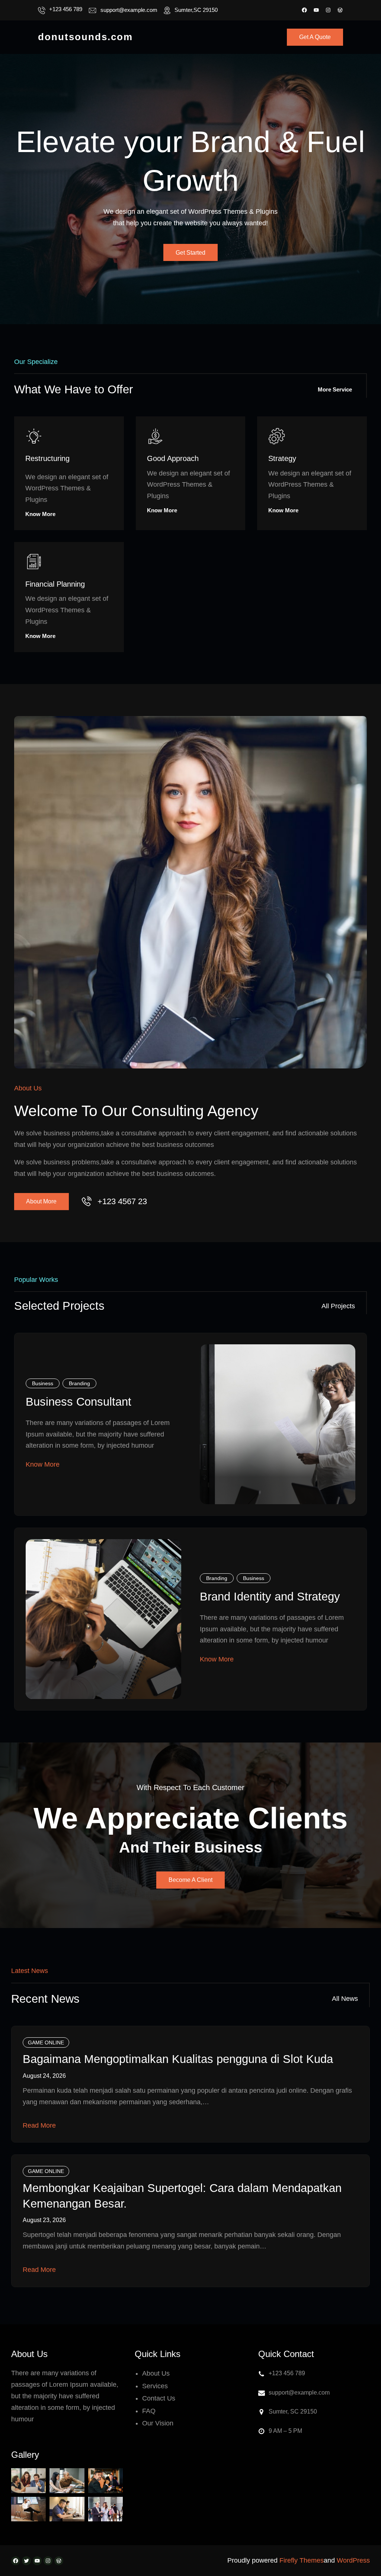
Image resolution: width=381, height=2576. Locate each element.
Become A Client (190, 1880)
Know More (40, 514)
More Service (335, 389)
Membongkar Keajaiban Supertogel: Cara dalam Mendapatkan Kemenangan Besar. (182, 2196)
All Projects (338, 1306)
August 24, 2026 (44, 2076)
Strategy (282, 458)
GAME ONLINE (46, 2043)
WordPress (353, 2560)
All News (345, 1999)
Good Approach (173, 458)
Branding (79, 1383)
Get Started (190, 253)
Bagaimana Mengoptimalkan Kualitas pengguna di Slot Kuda (178, 2059)
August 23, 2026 (44, 2220)
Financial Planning (55, 584)
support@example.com (129, 10)
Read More (39, 2125)
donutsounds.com (85, 37)
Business (43, 1383)
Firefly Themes (302, 2560)
